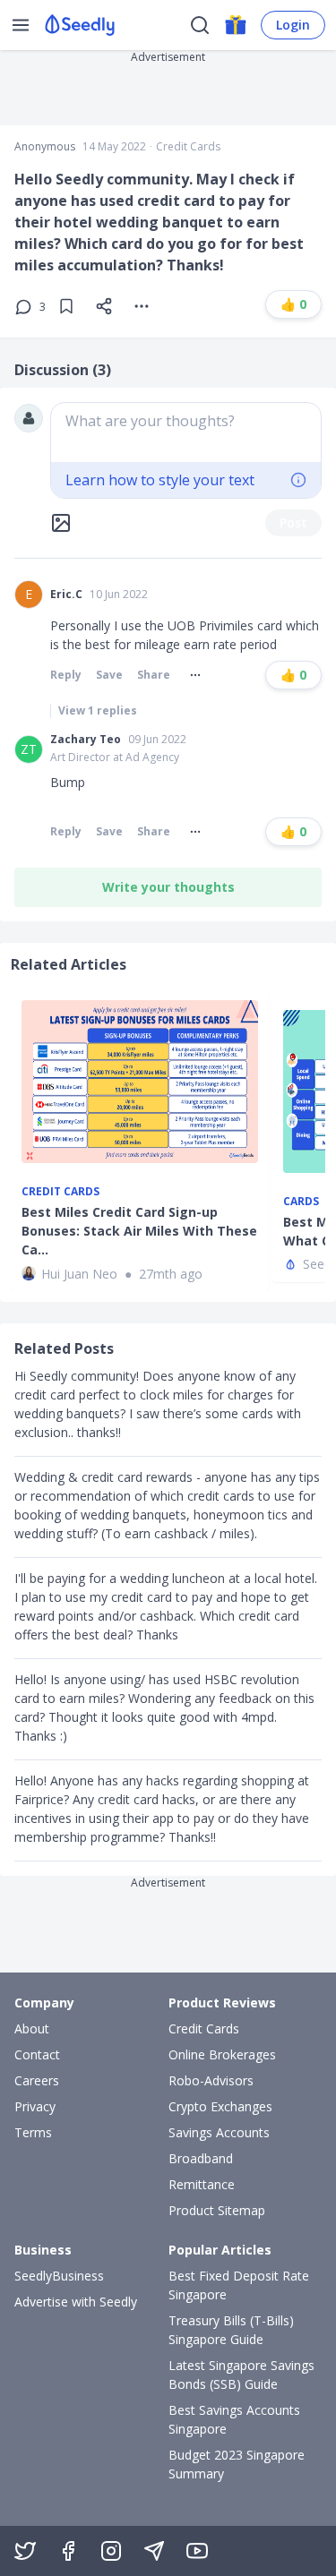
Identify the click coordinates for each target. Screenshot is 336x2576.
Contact (37, 2054)
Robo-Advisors (211, 2080)
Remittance (202, 2184)
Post (293, 522)
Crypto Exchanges (220, 2106)
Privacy (35, 2106)
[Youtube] (197, 2551)
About (32, 2028)
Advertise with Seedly (76, 2302)
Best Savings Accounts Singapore (234, 2419)
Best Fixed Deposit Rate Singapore (239, 2285)
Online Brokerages (222, 2054)
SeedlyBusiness (59, 2276)
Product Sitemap (217, 2210)
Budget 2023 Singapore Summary (237, 2464)
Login (293, 25)
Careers (37, 2080)
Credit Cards (188, 147)
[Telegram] (154, 2551)
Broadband (201, 2158)
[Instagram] (111, 2551)
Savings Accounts (219, 2132)
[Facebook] (68, 2551)
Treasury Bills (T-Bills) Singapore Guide (231, 2330)
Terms (33, 2132)
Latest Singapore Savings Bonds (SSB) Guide (241, 2375)
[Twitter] (25, 2551)
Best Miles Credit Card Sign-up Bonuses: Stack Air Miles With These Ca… (139, 1231)
